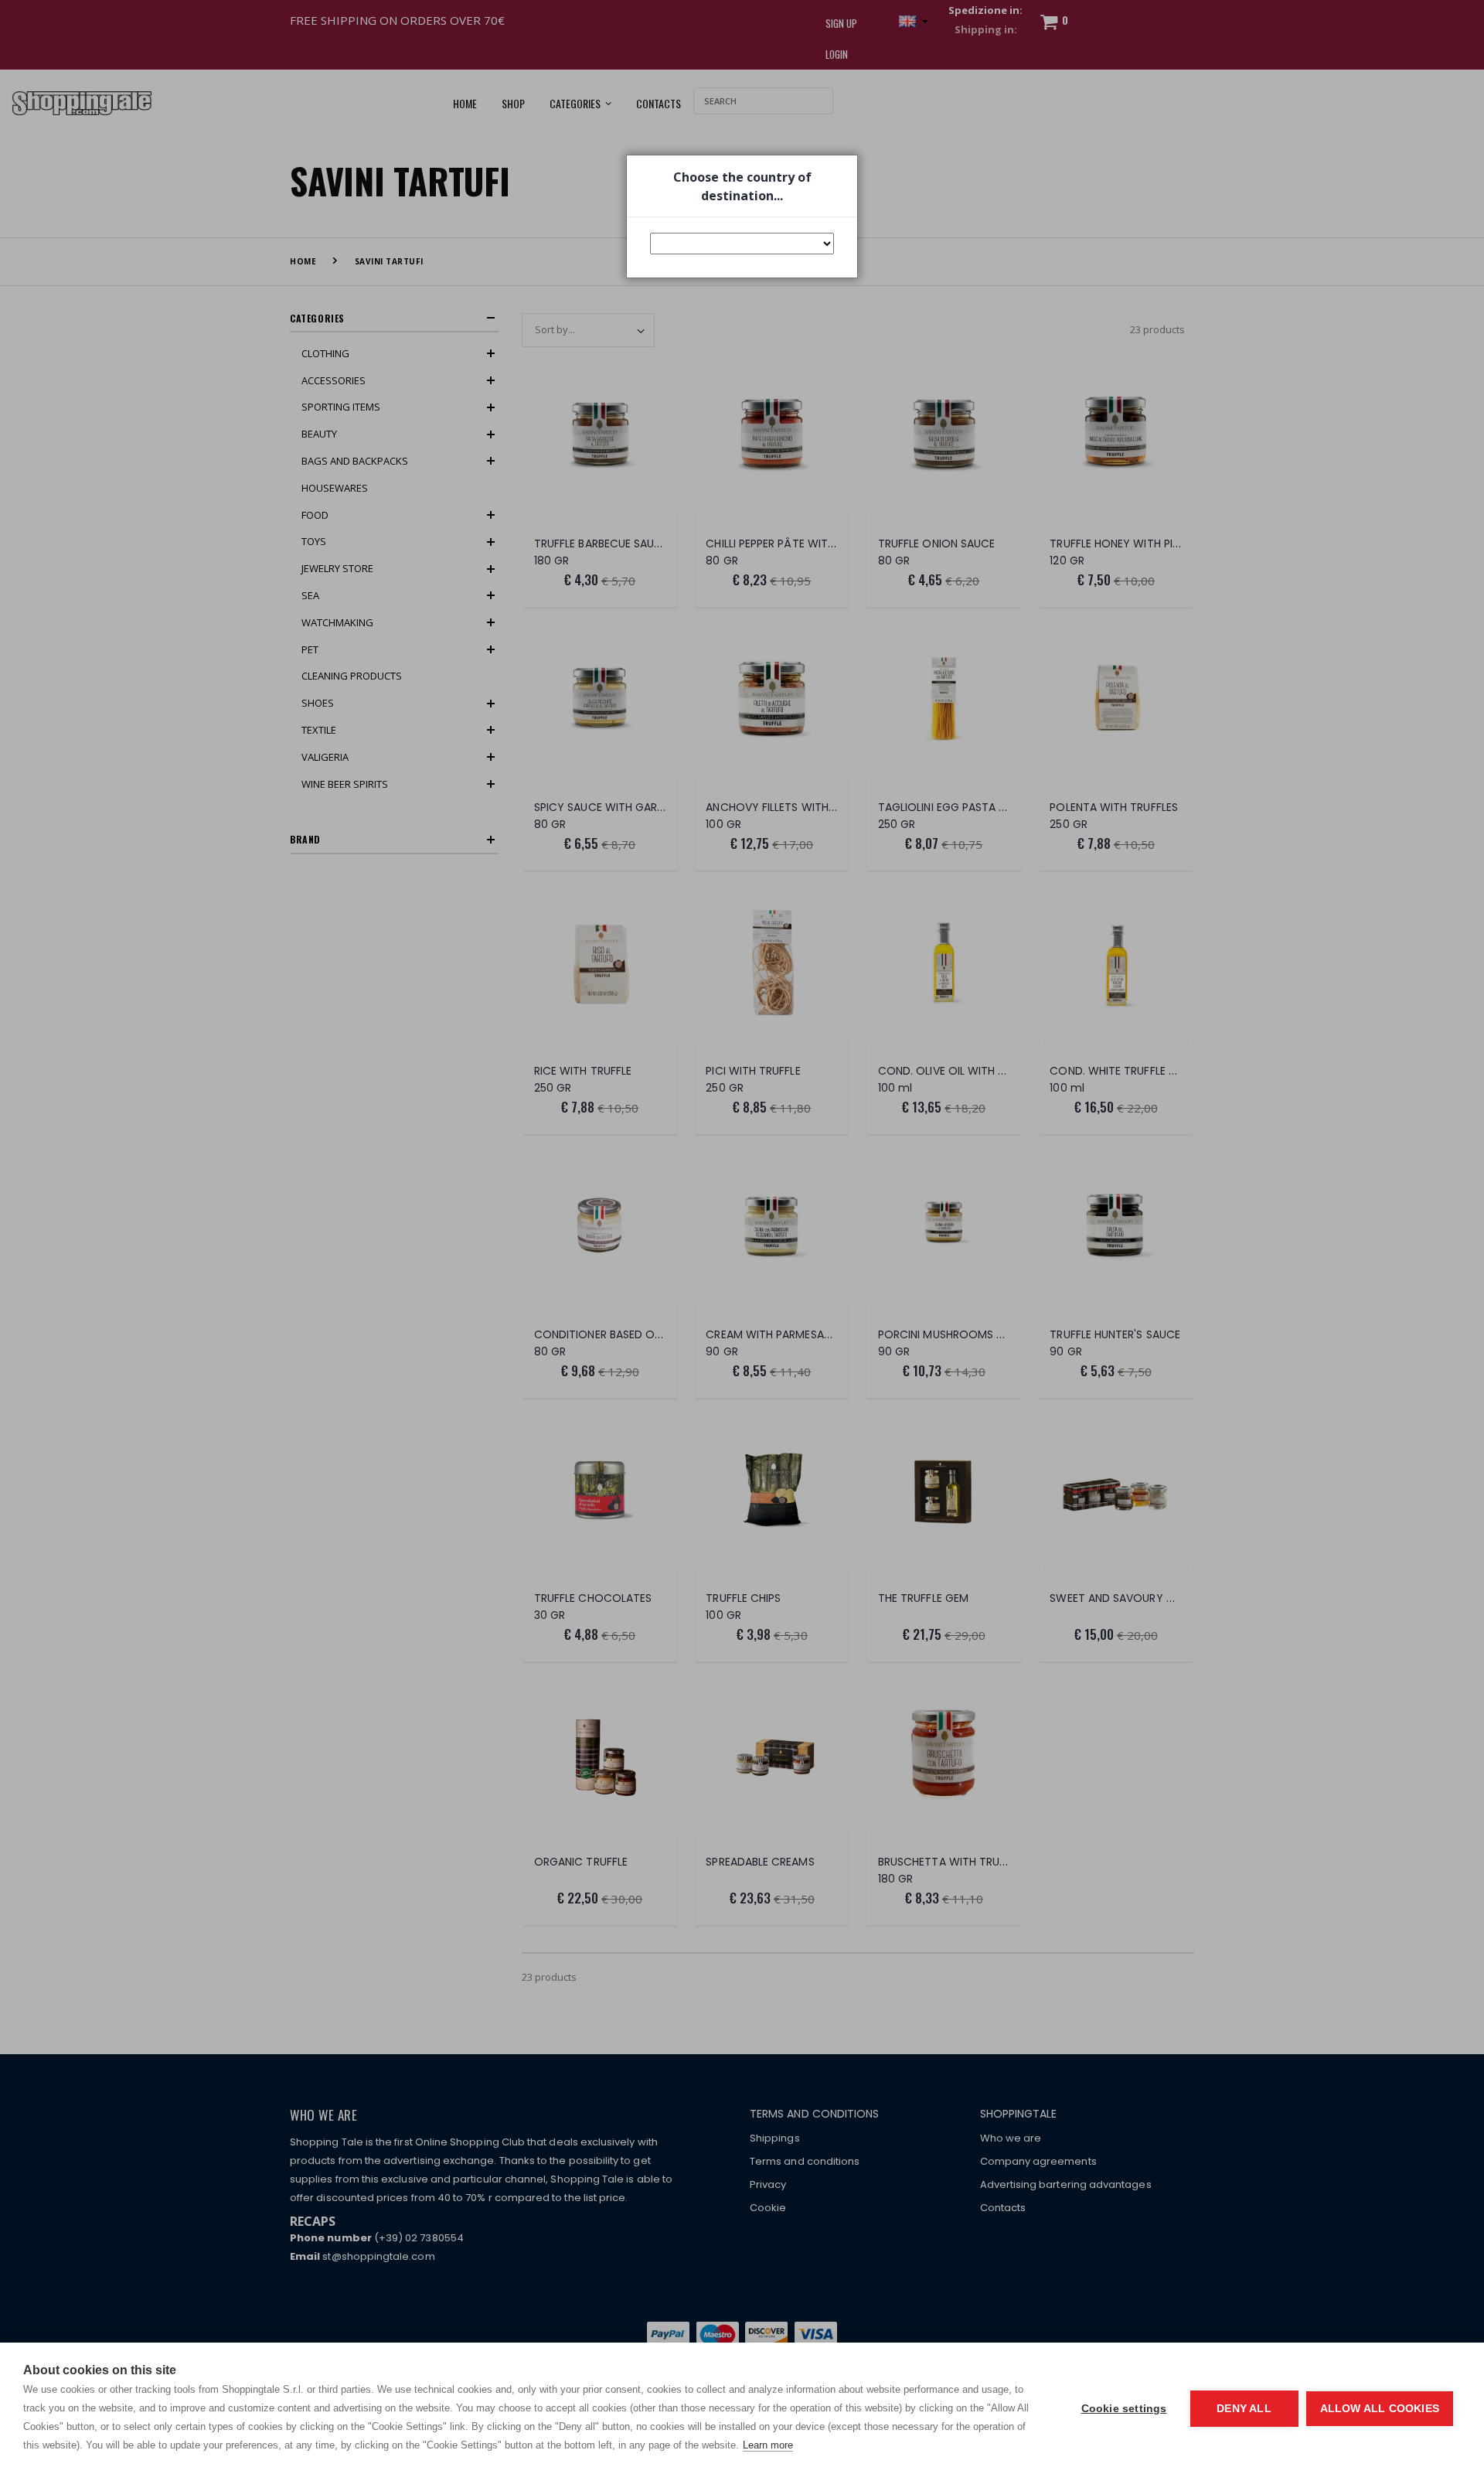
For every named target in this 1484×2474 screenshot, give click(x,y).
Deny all (1244, 2409)
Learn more (768, 2445)
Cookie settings (1124, 2409)
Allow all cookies (1380, 2409)
